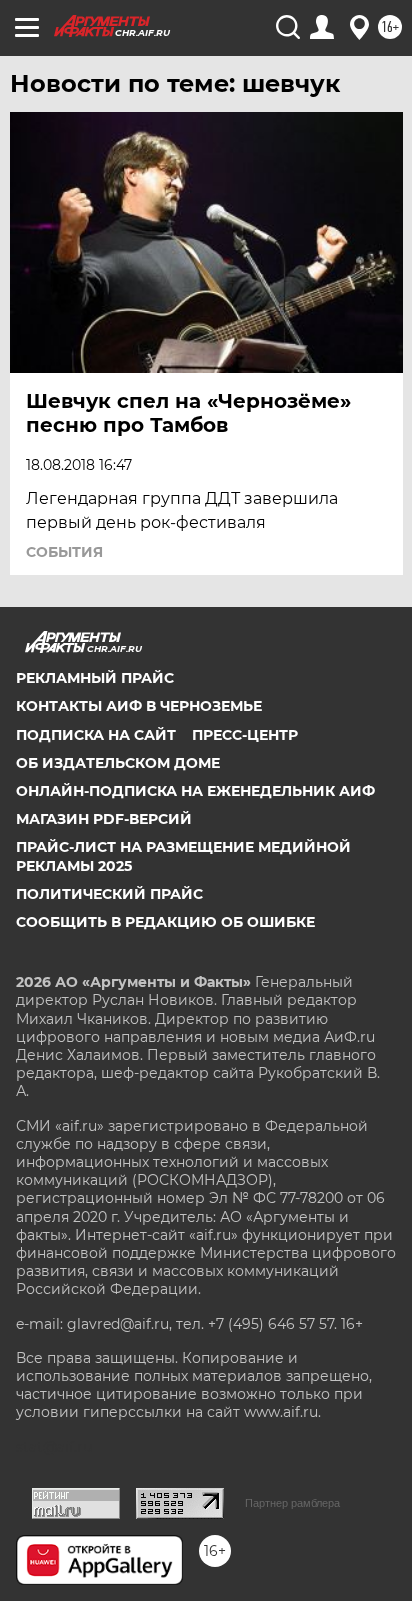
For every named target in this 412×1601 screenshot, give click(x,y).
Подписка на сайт (96, 735)
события (64, 552)
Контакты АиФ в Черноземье (139, 706)
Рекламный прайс (95, 678)
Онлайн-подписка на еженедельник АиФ (195, 791)
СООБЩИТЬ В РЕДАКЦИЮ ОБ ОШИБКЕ (165, 922)
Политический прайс (109, 894)
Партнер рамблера (292, 1503)
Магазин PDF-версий (104, 819)
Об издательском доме (118, 763)
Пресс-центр (245, 735)
